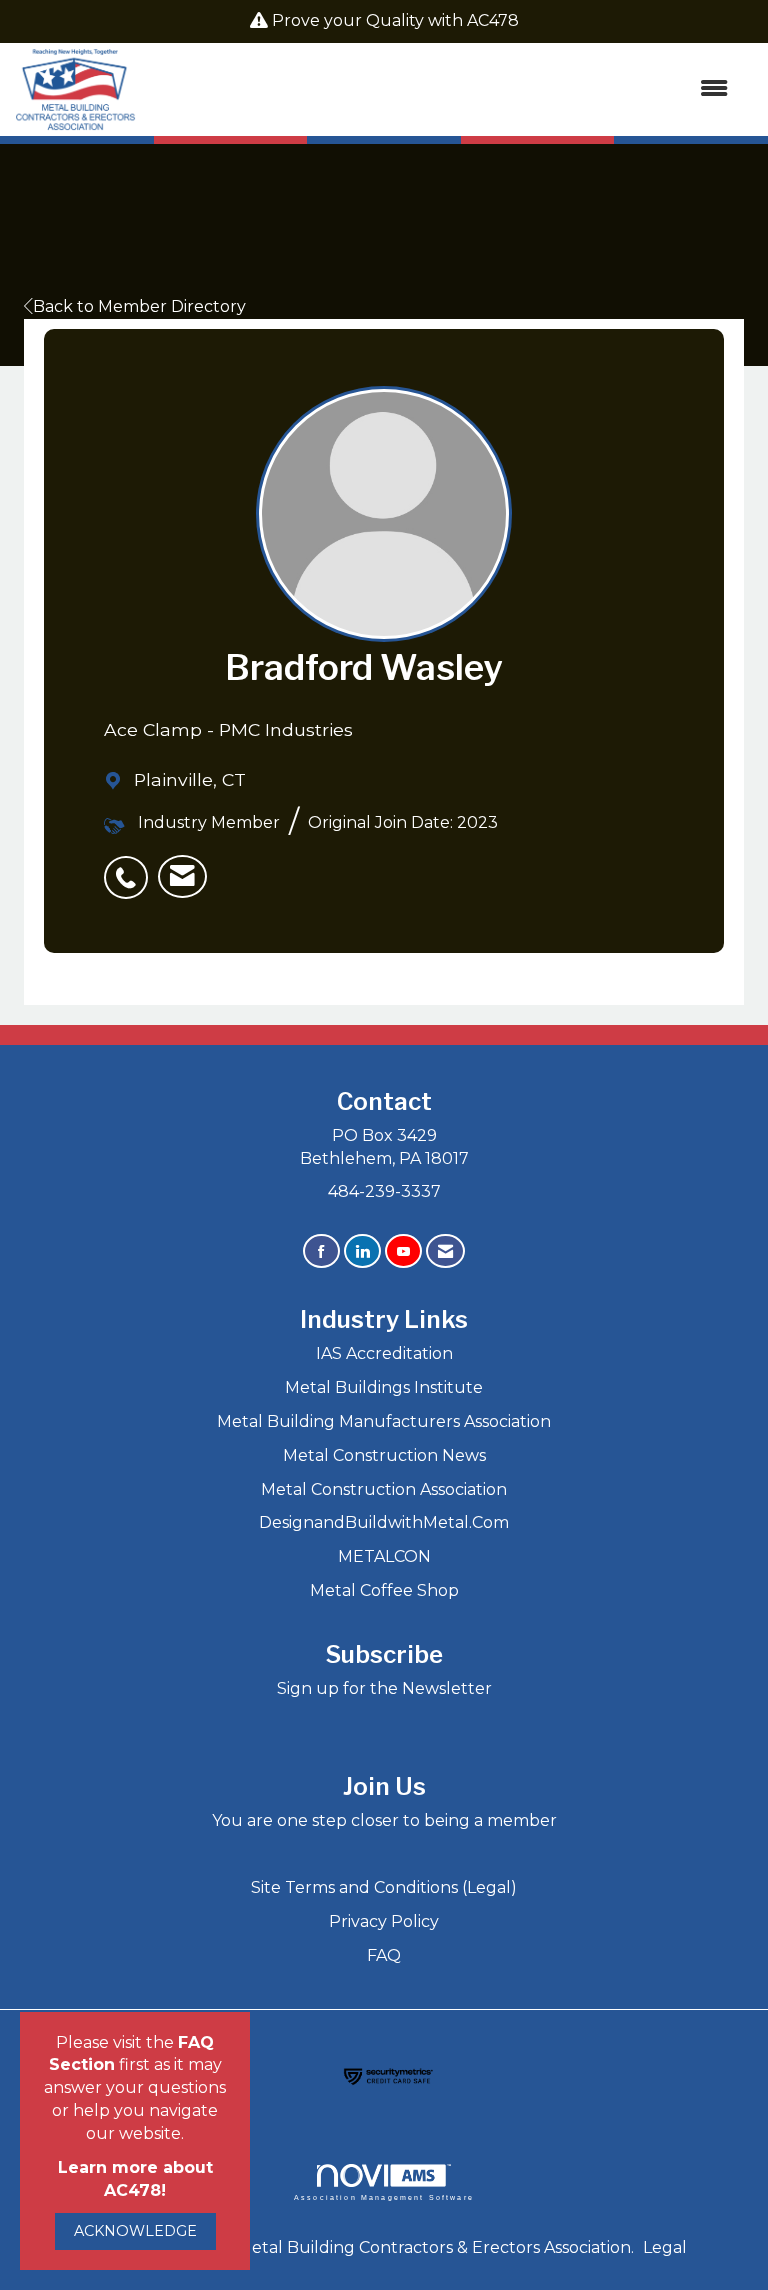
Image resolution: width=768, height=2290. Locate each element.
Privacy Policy (384, 1921)
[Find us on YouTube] (403, 1251)
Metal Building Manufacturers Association (384, 1421)
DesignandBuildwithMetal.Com (384, 1522)
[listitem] (131, 867)
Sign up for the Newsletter (384, 1688)
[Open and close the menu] (442, 89)
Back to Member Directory (139, 306)
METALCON (384, 1556)
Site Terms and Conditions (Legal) (384, 1887)
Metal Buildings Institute (384, 1387)
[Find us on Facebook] (321, 1251)
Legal (665, 2247)
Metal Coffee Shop (384, 1590)
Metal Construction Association (384, 1489)
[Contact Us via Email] (445, 1251)
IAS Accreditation (384, 1353)
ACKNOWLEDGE (135, 2231)
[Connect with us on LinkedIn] (362, 1251)
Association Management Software (384, 2197)
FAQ (384, 1955)
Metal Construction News (384, 1455)
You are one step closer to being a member (384, 1820)
